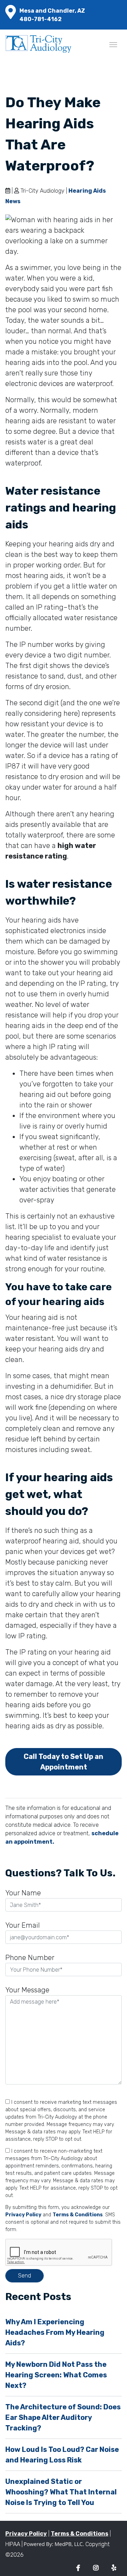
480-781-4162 (41, 19)
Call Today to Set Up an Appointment (64, 1762)
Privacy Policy (23, 2215)
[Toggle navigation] (113, 44)
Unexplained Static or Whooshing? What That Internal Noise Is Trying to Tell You (61, 2492)
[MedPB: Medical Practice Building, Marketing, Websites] (54, 2544)
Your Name (23, 1893)
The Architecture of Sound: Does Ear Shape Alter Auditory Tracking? (63, 2417)
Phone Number (30, 1958)
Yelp (114, 2568)
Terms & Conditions (78, 2215)
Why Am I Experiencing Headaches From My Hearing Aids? (55, 2332)
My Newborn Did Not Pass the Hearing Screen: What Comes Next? (56, 2375)
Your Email (23, 1925)
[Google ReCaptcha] (64, 2253)
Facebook (78, 2568)
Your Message (27, 1990)
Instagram (96, 2568)
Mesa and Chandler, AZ (52, 11)
